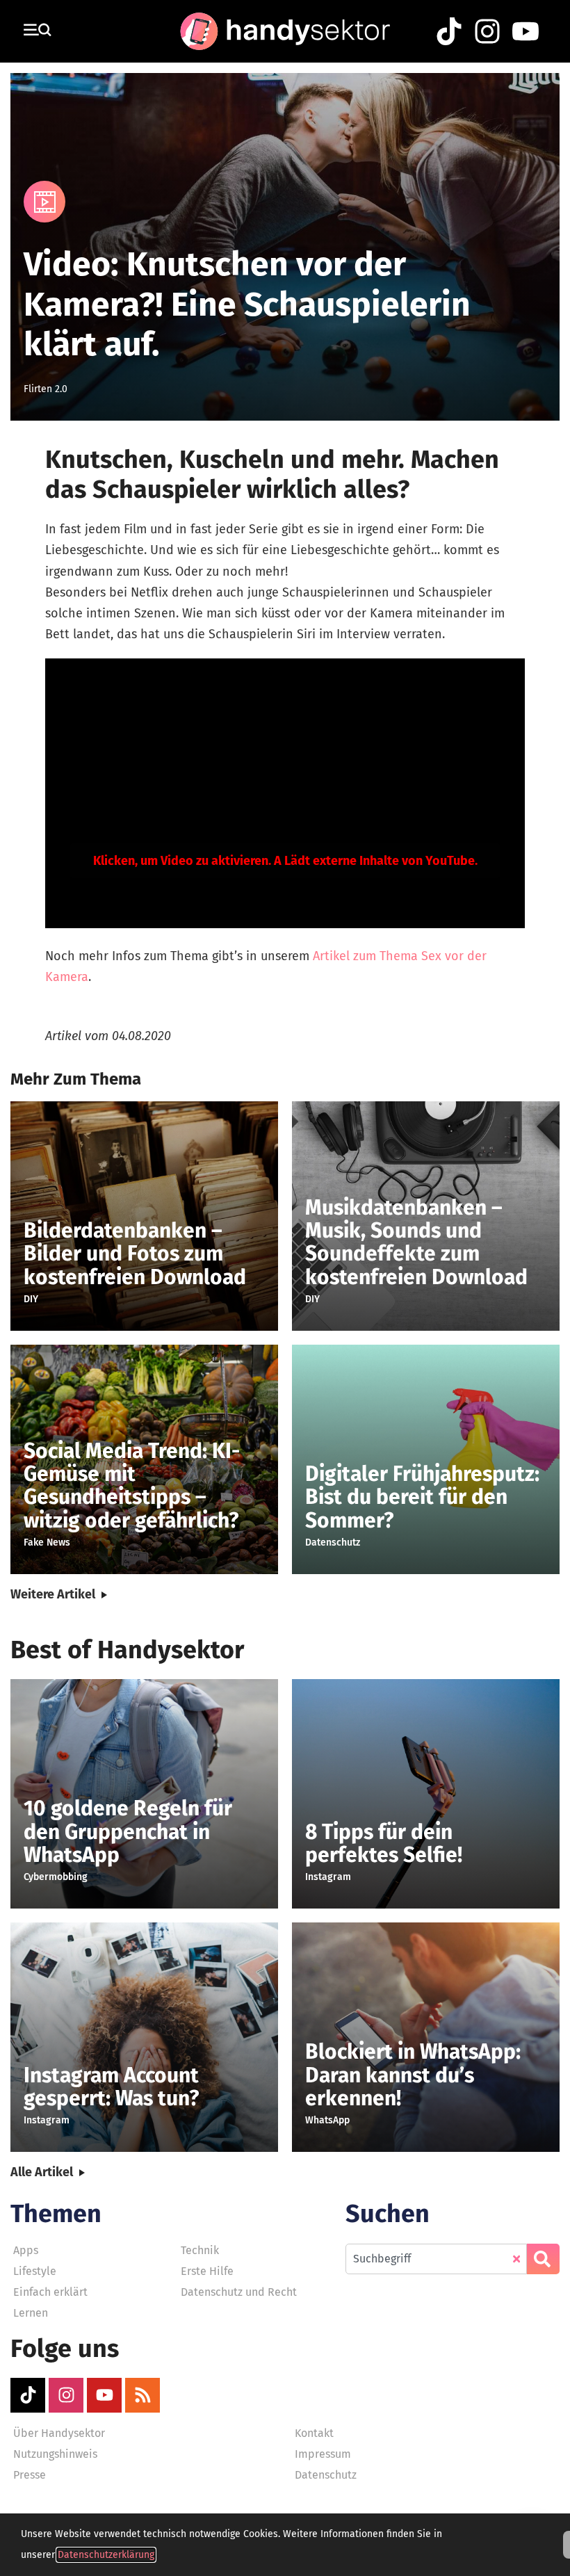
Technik (200, 2250)
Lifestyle (35, 2271)
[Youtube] (104, 2395)
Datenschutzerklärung (106, 2555)
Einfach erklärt (50, 2292)
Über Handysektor (59, 2433)
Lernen (31, 2313)
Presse (30, 2475)
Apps (26, 2250)
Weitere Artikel (53, 1594)
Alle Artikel (42, 2172)
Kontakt (314, 2433)
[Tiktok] (28, 2395)
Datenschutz (326, 2475)
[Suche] (543, 2259)
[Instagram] (66, 2395)
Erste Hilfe (207, 2271)
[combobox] (436, 2259)
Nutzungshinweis (55, 2454)
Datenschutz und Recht (239, 2292)
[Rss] (142, 2395)
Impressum (323, 2454)
